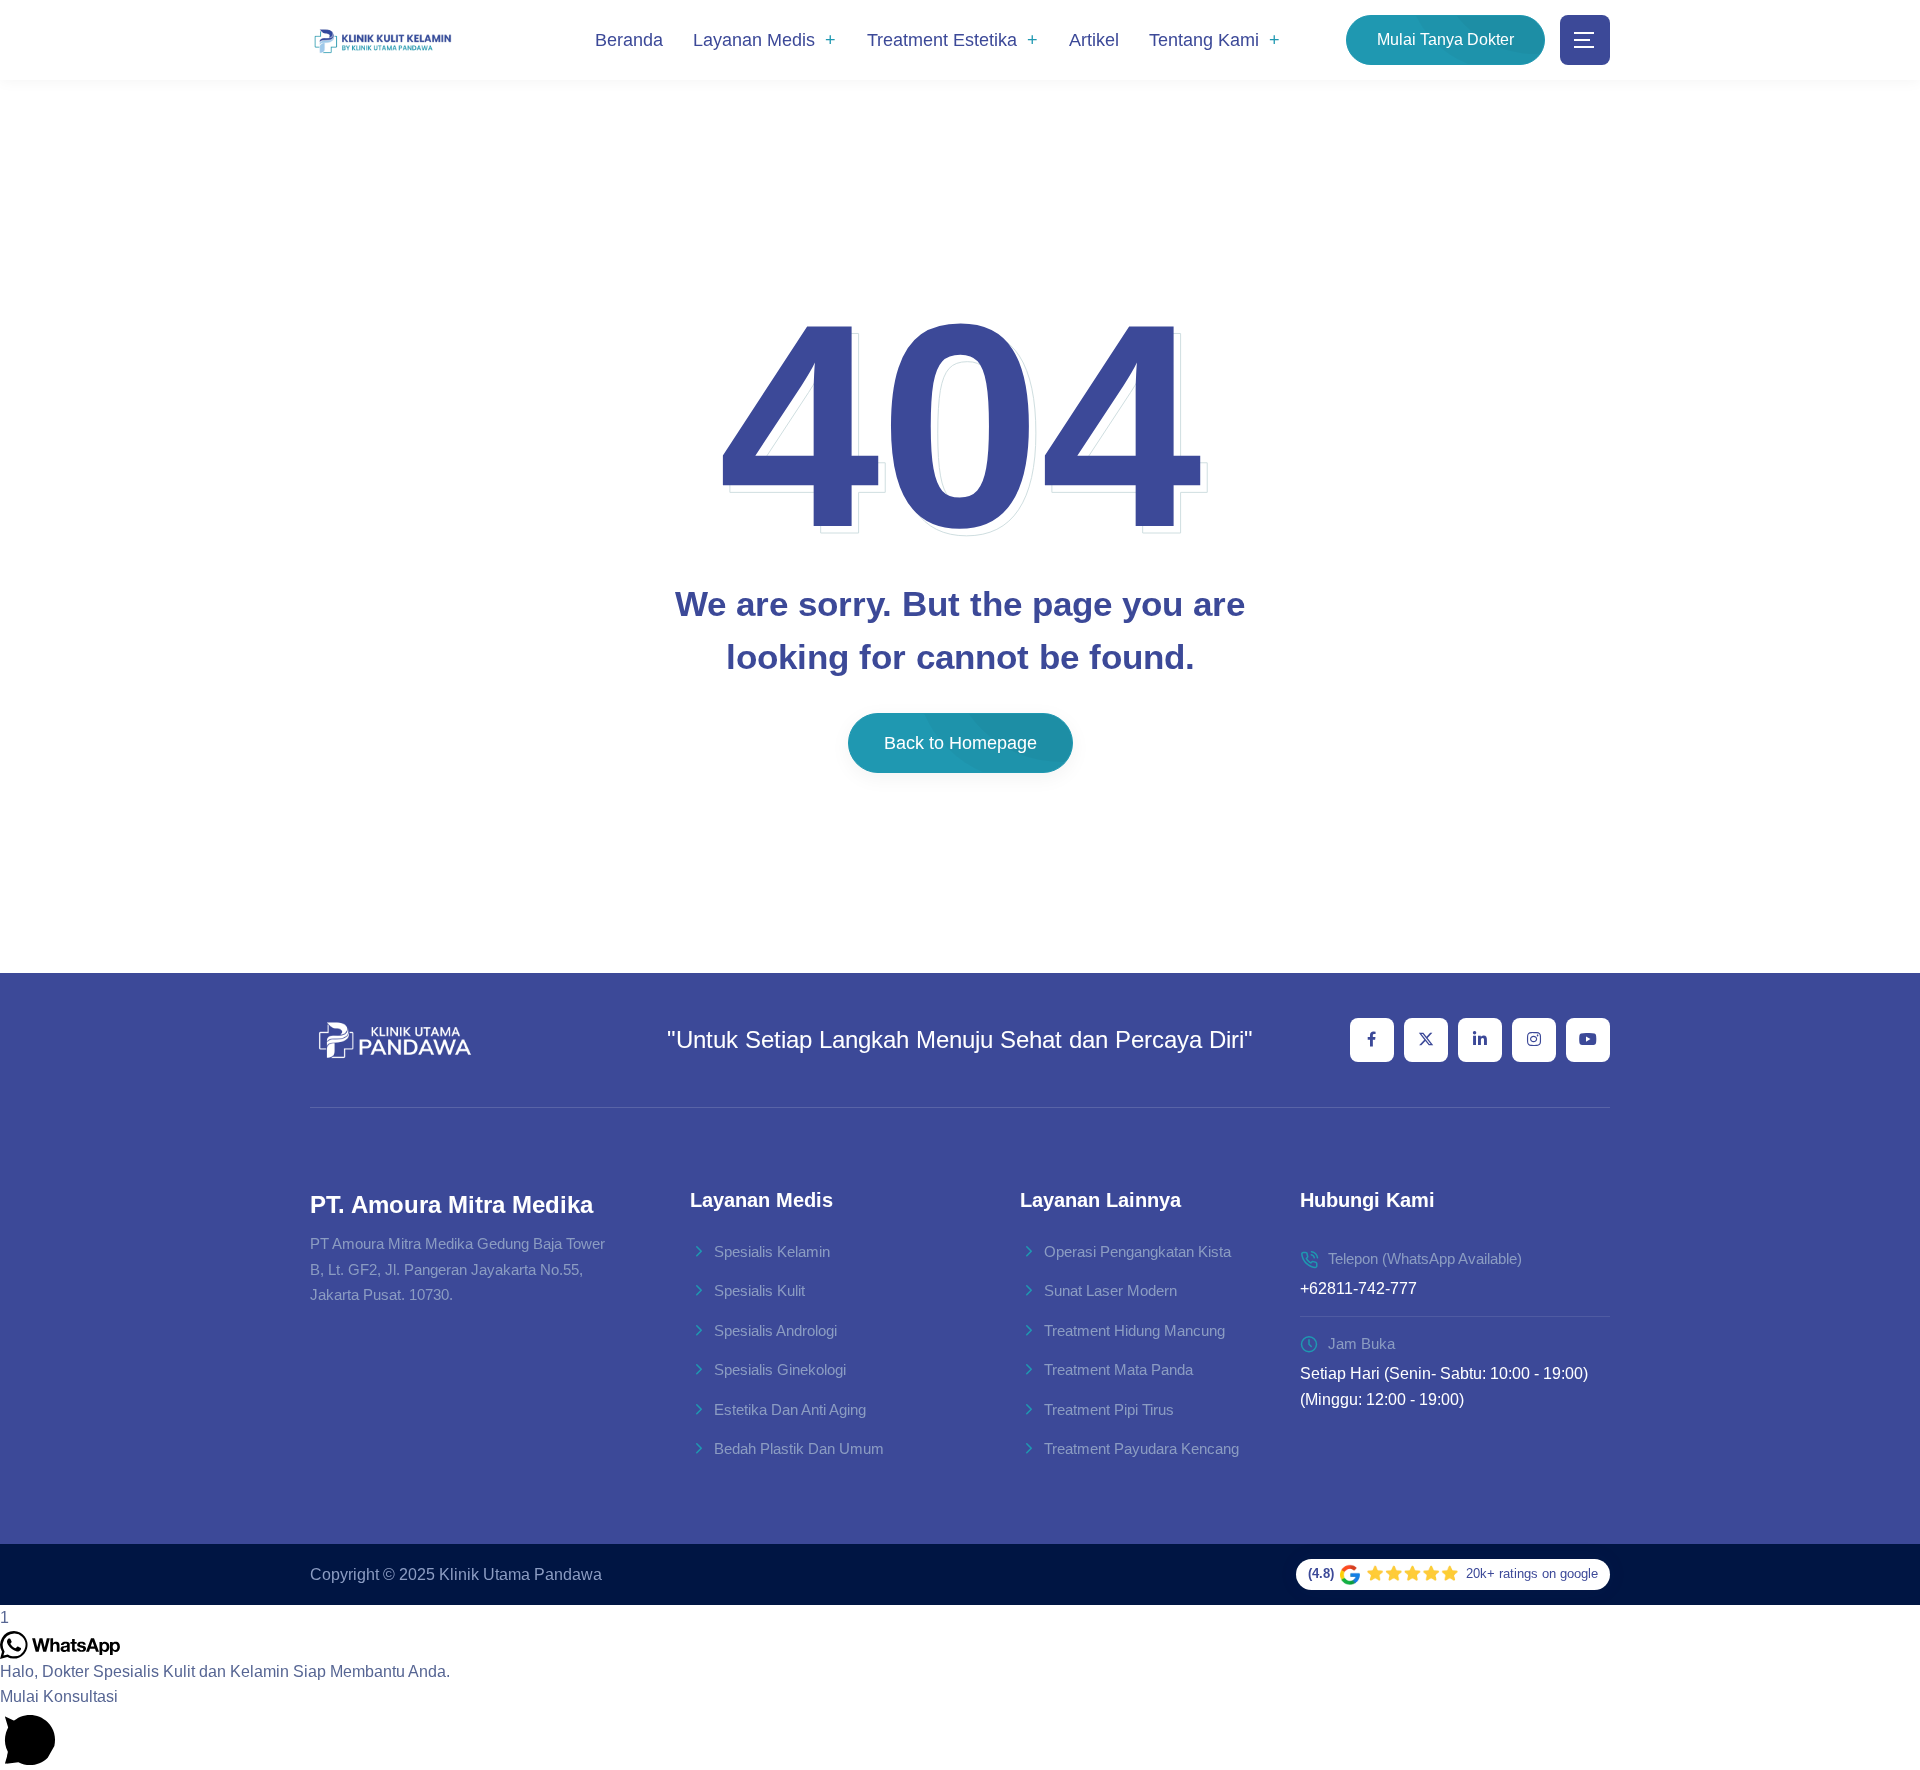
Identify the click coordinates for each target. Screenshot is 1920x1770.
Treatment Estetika (942, 40)
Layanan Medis (754, 40)
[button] (960, 1727)
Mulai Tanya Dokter (1445, 39)
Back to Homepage (960, 743)
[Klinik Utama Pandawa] (382, 40)
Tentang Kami (1204, 40)
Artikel (1094, 40)
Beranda (629, 40)
